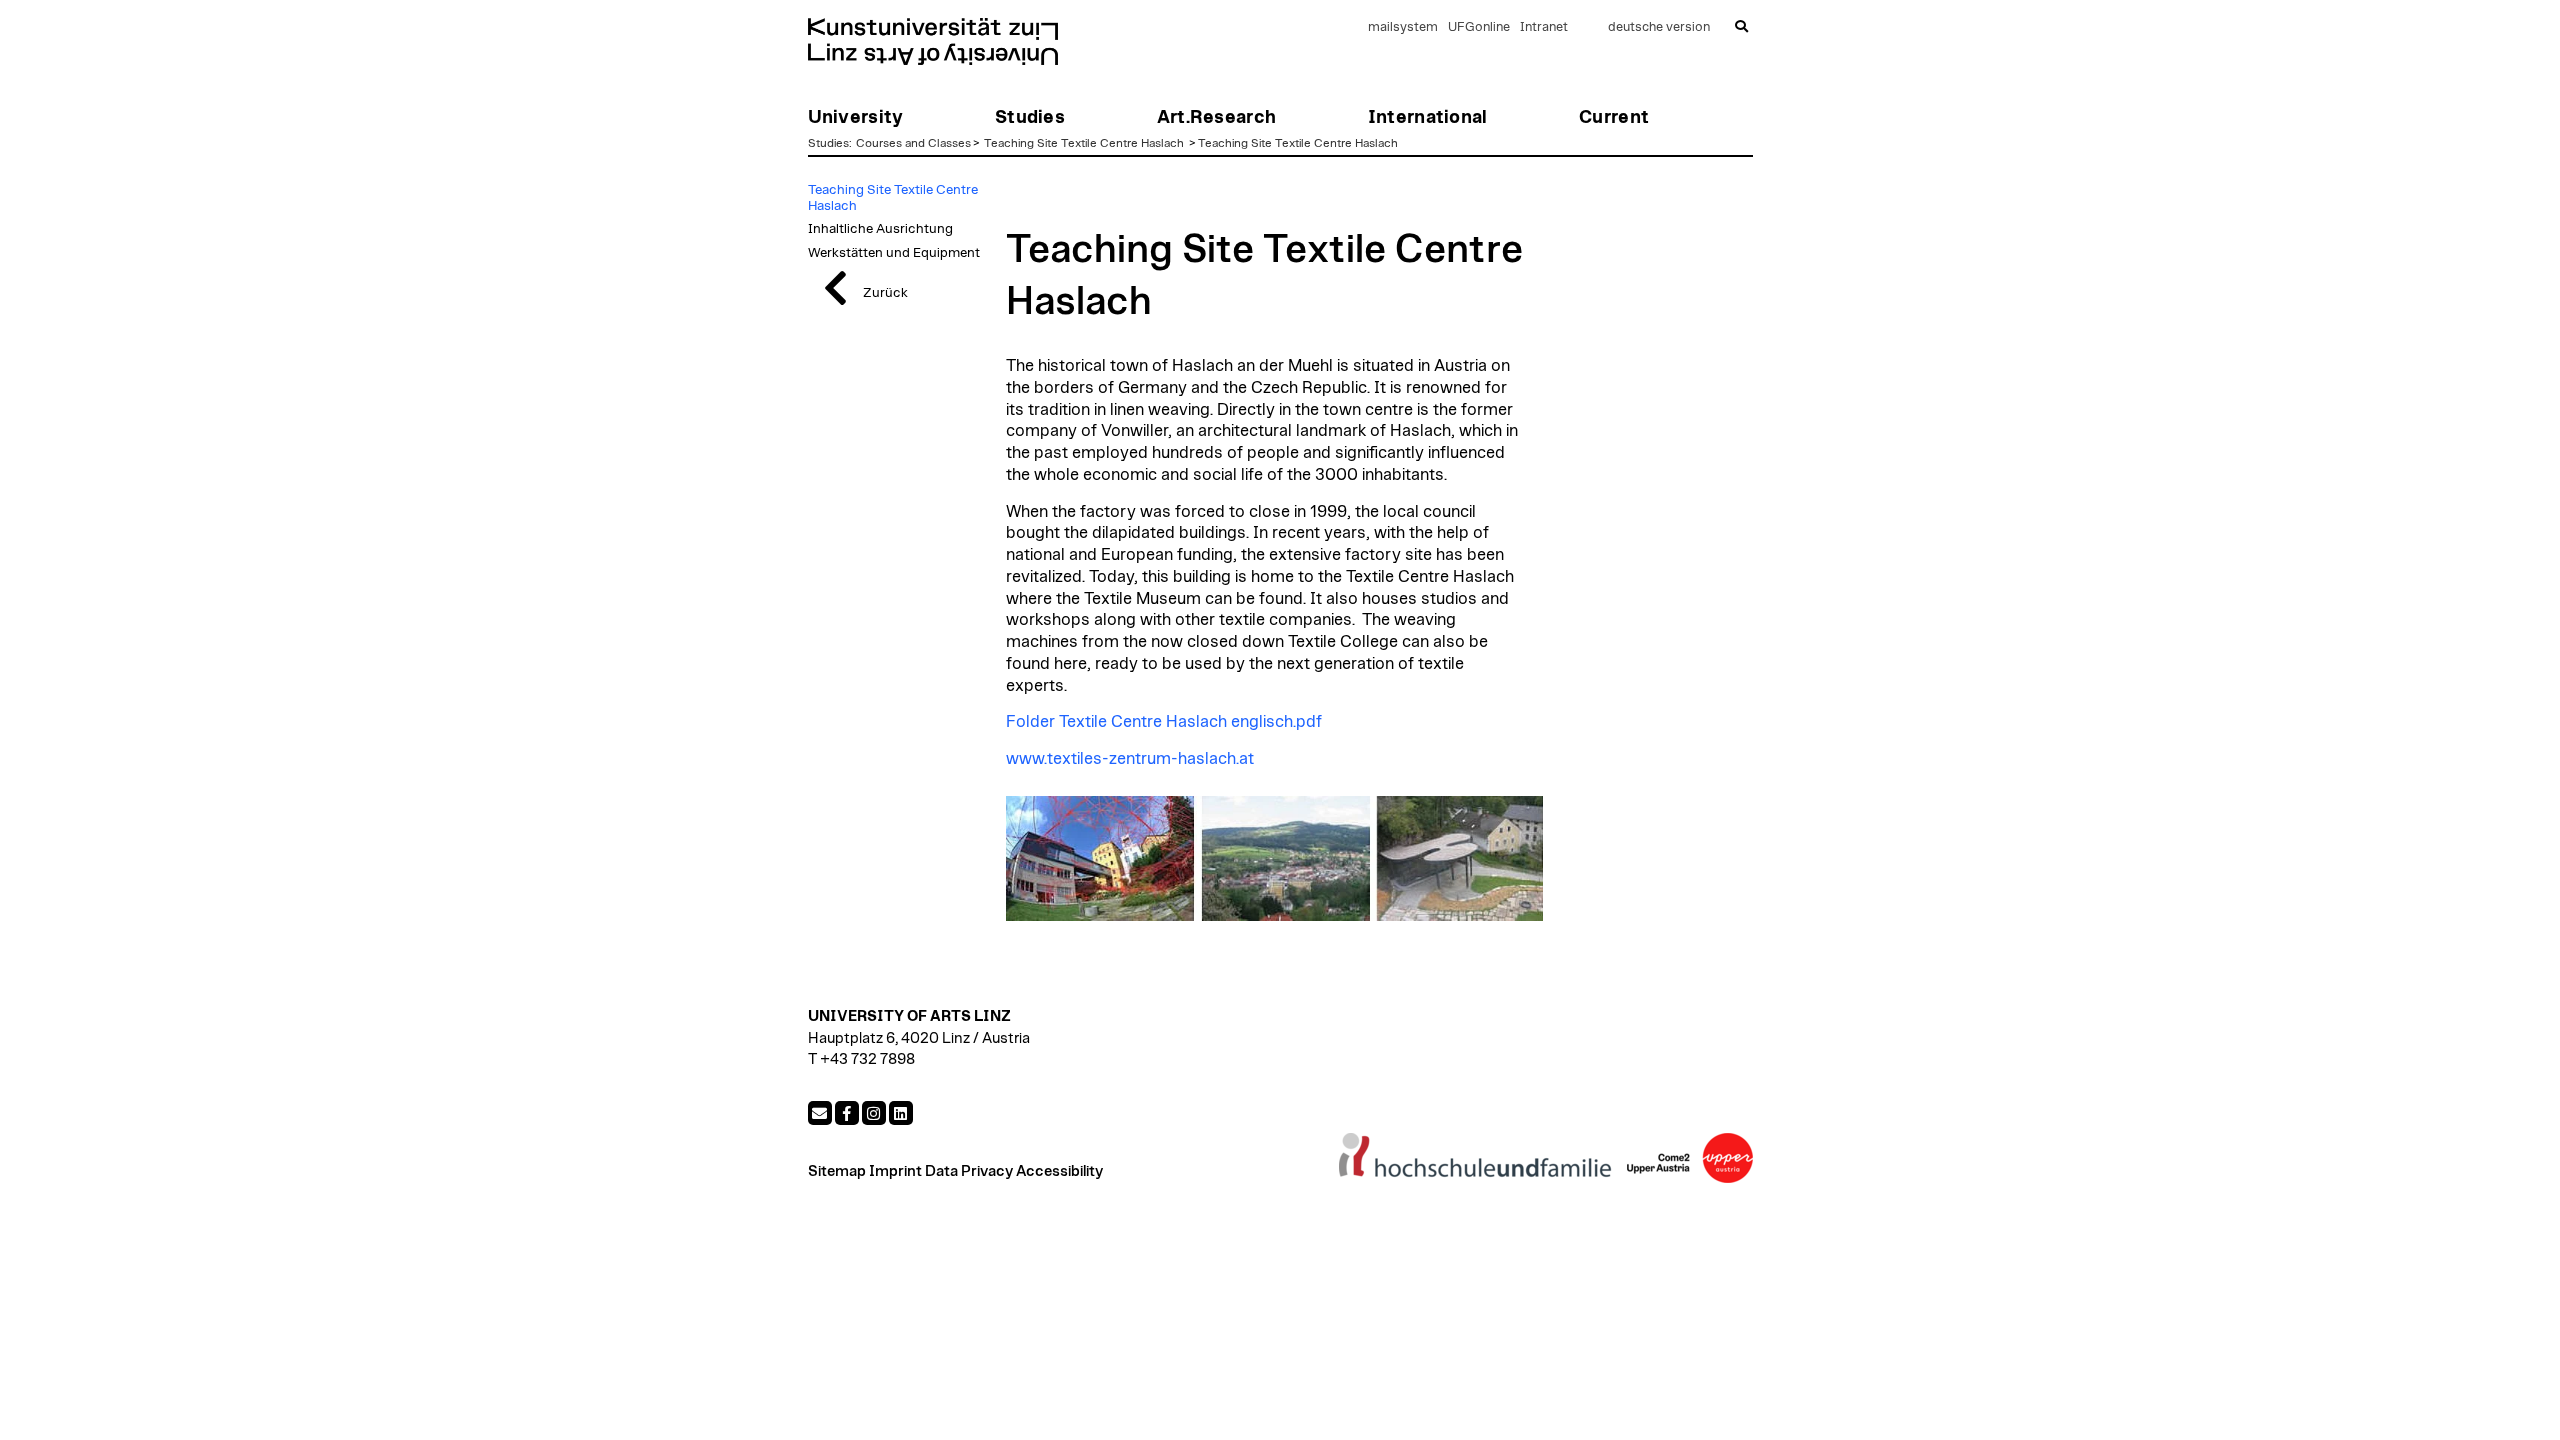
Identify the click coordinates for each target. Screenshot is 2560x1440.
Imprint (895, 1171)
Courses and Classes (913, 143)
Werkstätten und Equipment (894, 253)
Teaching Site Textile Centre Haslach (1085, 143)
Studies (828, 143)
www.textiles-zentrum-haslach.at (1130, 759)
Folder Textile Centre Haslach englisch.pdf (1164, 722)
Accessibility (1059, 1171)
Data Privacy (969, 1171)
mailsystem (1403, 27)
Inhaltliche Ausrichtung (880, 229)
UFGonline (1479, 27)
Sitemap (837, 1171)
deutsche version (1659, 27)
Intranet (1544, 27)
